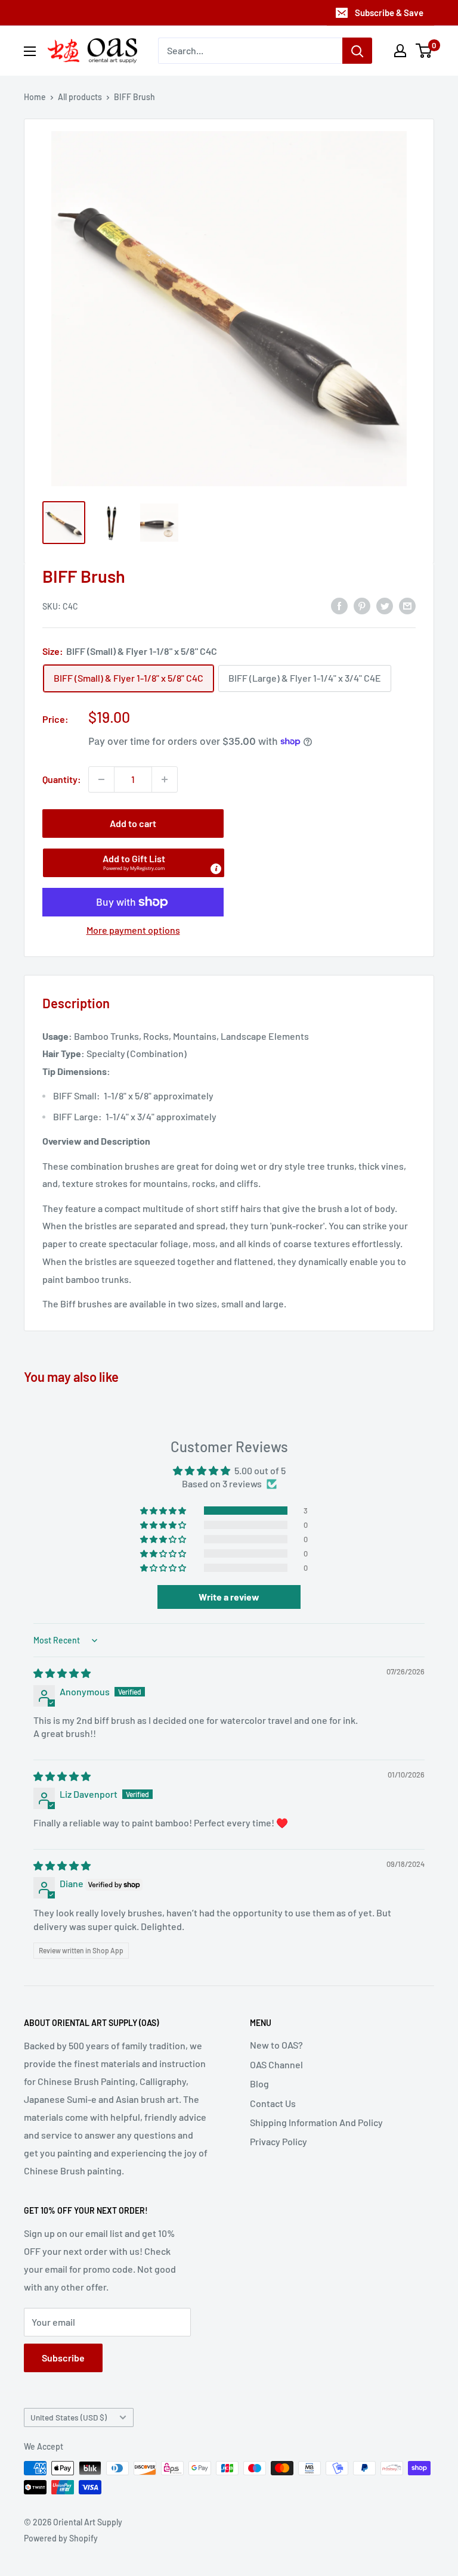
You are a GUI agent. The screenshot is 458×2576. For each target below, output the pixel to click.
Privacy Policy (278, 2141)
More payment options (133, 930)
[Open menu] (30, 51)
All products (80, 97)
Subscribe (63, 2358)
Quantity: (62, 779)
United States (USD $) (69, 2417)
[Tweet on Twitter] (385, 605)
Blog (259, 2084)
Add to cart (133, 823)
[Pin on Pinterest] (362, 605)
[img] (62, 1673)
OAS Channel (276, 2064)
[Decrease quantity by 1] (101, 779)
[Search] (357, 51)
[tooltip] (216, 869)
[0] (424, 51)
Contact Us (273, 2103)
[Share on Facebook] (339, 605)
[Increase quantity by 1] (165, 779)
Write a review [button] (229, 1597)
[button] (134, 863)
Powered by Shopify (61, 2538)
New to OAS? (276, 2045)
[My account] (400, 51)
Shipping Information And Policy (316, 2122)
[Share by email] (407, 605)
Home (35, 97)
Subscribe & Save (389, 13)
